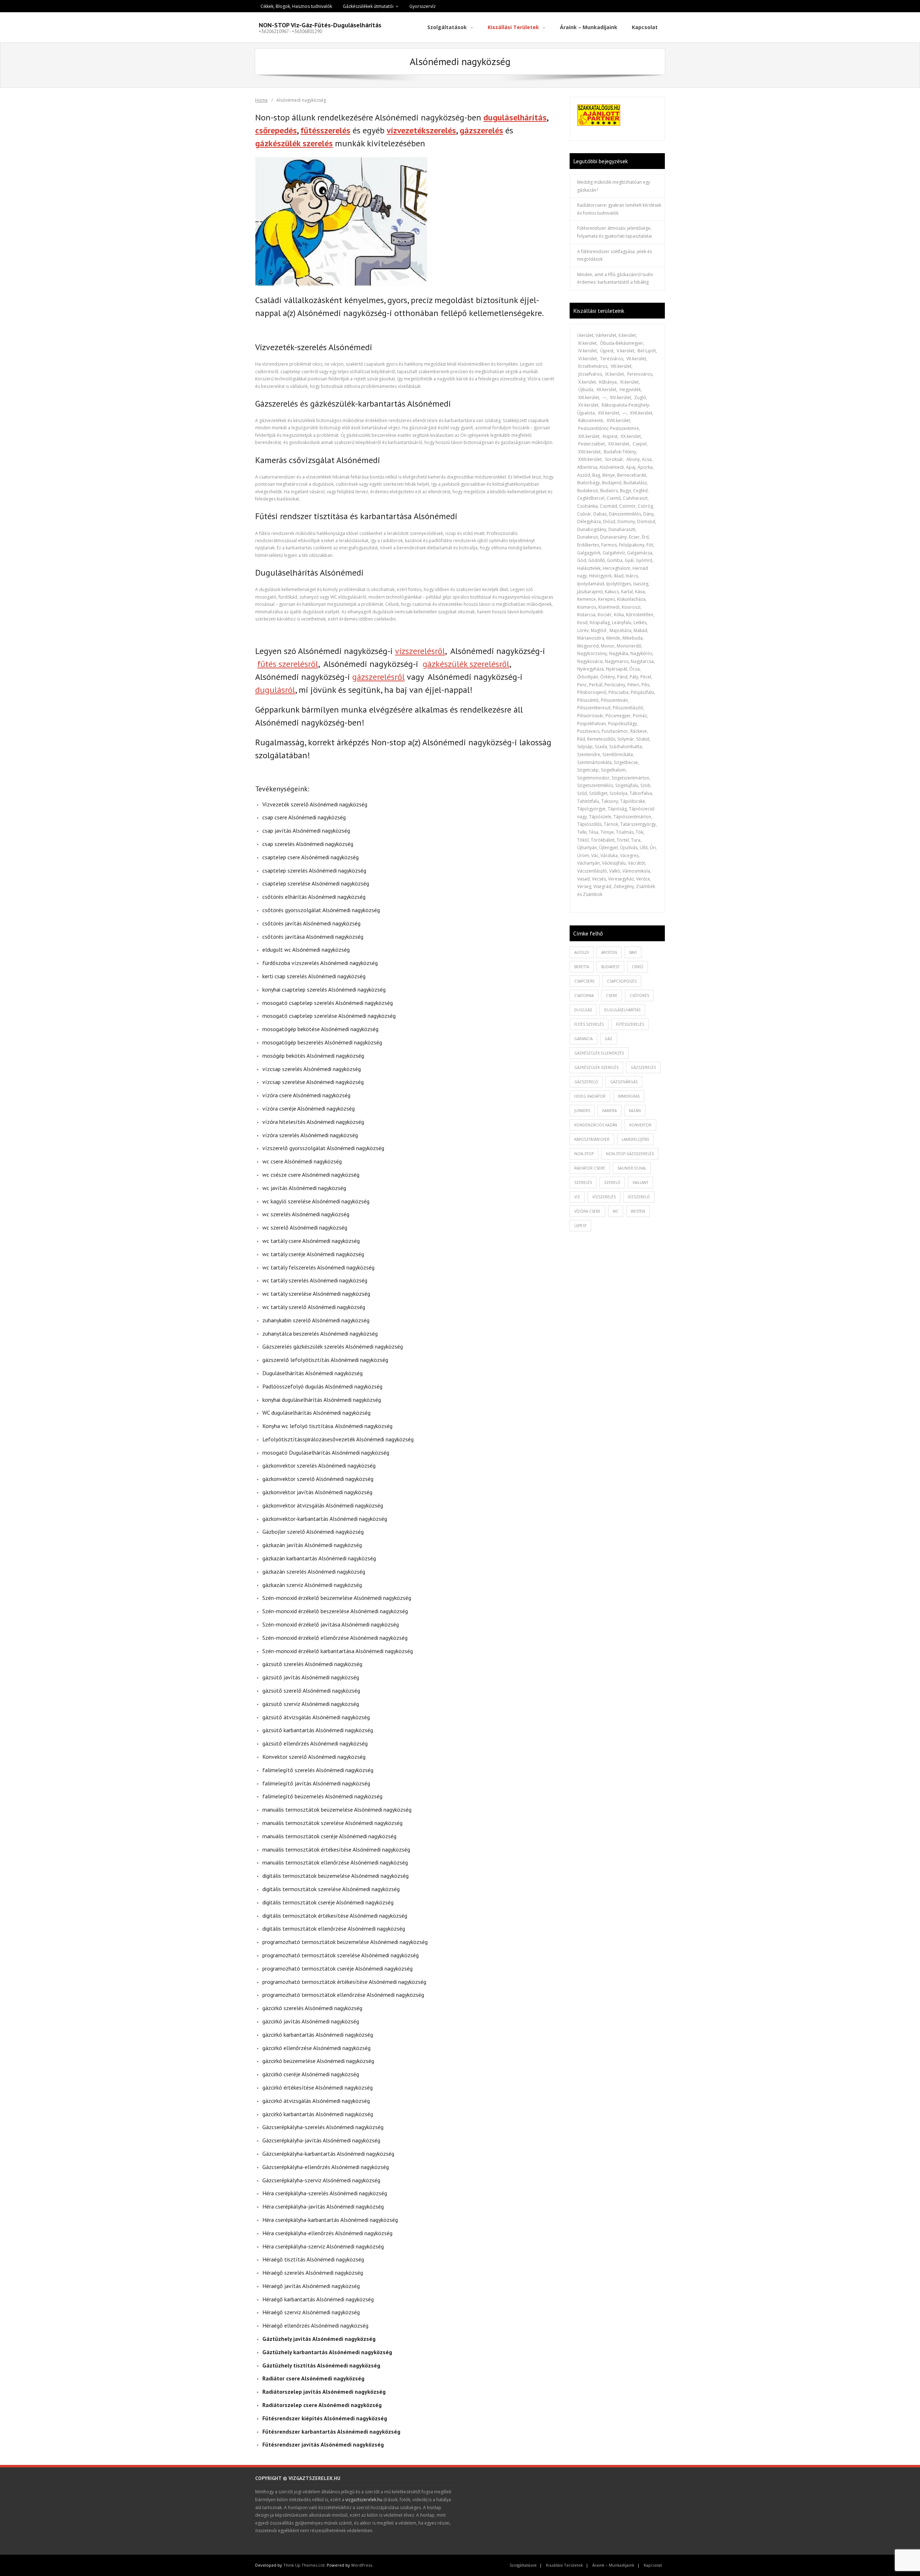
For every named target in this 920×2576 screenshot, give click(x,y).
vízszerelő (639, 1197)
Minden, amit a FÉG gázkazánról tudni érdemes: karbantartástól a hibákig (615, 278)
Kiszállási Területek (564, 2565)
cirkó (638, 967)
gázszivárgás (624, 1082)
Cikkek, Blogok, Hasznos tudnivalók (296, 6)
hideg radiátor (590, 1096)
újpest (580, 1226)
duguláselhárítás (515, 117)
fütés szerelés (589, 1024)
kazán (635, 1111)
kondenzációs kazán (596, 1125)
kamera (609, 1111)
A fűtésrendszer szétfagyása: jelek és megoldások (615, 255)
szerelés (583, 1182)
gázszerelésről (378, 677)
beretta (582, 967)
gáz (609, 1039)
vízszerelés (604, 1197)
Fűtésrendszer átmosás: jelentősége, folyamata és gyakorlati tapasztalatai (615, 232)
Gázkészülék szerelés (596, 1067)
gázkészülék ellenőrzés (599, 1053)
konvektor (640, 1125)
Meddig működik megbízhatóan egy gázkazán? (614, 186)
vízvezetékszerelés (421, 130)
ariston (609, 952)
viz (577, 1197)
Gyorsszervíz (422, 6)
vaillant (640, 1182)
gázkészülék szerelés (294, 143)
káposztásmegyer (592, 1139)
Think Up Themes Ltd (304, 2565)
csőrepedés (276, 130)
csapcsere (585, 981)
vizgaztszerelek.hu (364, 2500)
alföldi (582, 952)
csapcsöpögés (622, 981)
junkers (582, 1111)
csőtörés (639, 996)
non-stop (584, 1154)
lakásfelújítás (635, 1139)
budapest (610, 967)
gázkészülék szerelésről (466, 664)
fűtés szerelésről (288, 664)
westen (638, 1211)
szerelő (612, 1182)
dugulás (583, 1010)
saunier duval (632, 1168)
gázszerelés (481, 130)
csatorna (584, 996)
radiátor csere (590, 1168)
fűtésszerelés (325, 130)
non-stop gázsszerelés (630, 1154)
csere (612, 996)
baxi (633, 952)
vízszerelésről (420, 651)
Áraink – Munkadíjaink (613, 2565)
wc (616, 1211)
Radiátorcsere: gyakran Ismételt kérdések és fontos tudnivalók (619, 209)
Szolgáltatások (523, 2565)
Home (261, 100)
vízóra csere (587, 1211)
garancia (583, 1039)
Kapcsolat (653, 2565)
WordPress (362, 2565)
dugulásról (275, 690)
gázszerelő (586, 1082)
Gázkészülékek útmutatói (368, 6)
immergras (629, 1096)
